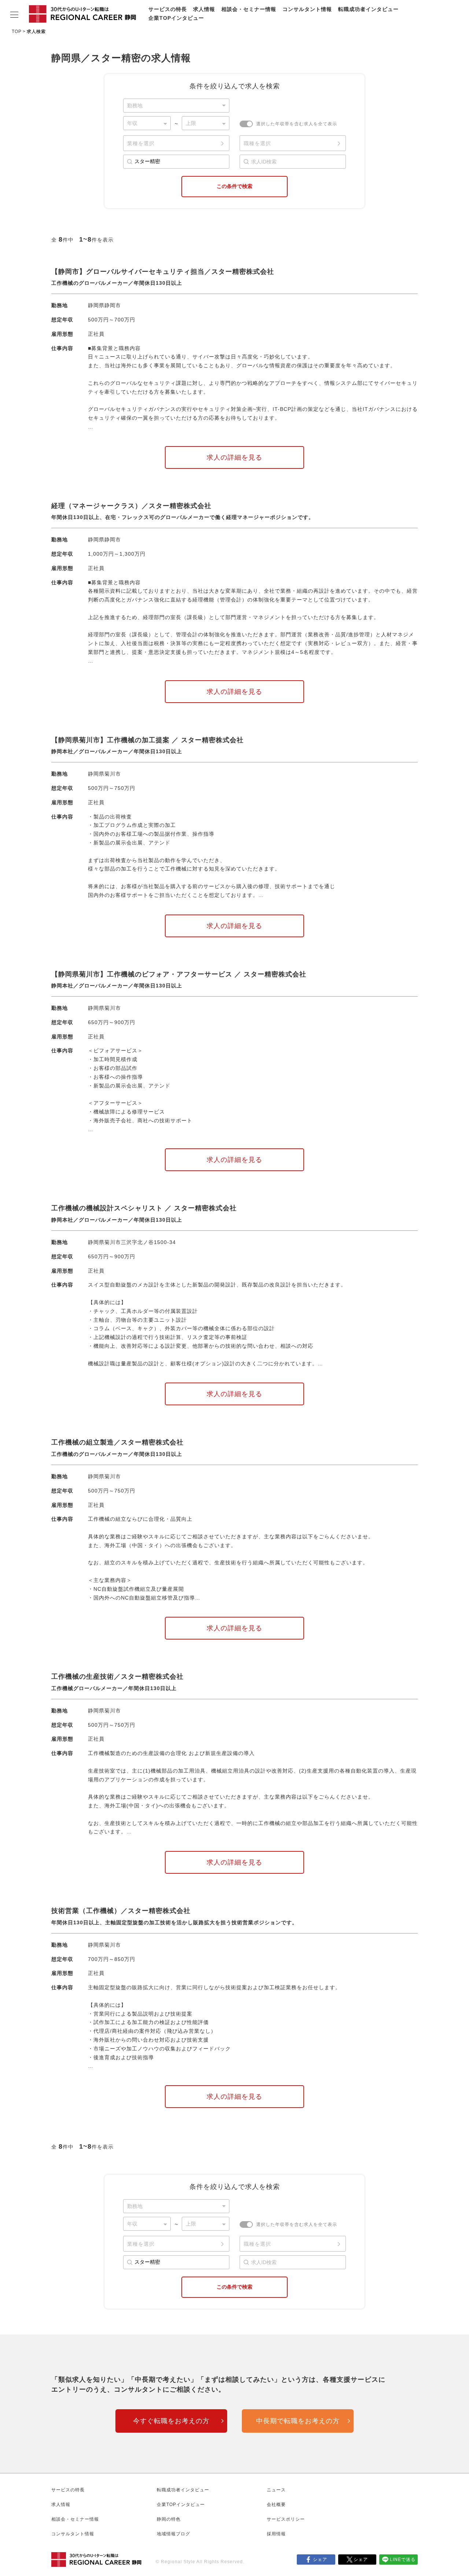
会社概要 (276, 2505)
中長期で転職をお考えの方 (298, 2421)
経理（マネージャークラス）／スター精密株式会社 (131, 506)
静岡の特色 (169, 2519)
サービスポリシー (286, 2519)
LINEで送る (403, 2560)
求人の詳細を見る (234, 457)
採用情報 (276, 2534)
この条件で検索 (234, 186)
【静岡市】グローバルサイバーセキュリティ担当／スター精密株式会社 (163, 272)
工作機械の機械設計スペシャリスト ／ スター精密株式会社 (144, 1208)
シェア (320, 2560)
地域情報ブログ (173, 2534)
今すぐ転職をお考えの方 (171, 2421)
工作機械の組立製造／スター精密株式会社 (117, 1442)
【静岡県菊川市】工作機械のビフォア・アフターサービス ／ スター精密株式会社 (179, 974)
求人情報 (204, 9)
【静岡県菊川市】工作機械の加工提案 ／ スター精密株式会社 (147, 740)
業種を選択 (141, 143)
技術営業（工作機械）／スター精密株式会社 (121, 1911)
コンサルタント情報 (307, 9)
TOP (17, 32)
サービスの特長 (168, 9)
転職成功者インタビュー (368, 9)
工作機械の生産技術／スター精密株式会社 (117, 1677)
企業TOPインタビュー (176, 18)
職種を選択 (257, 143)
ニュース (276, 2490)
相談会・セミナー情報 (249, 9)
